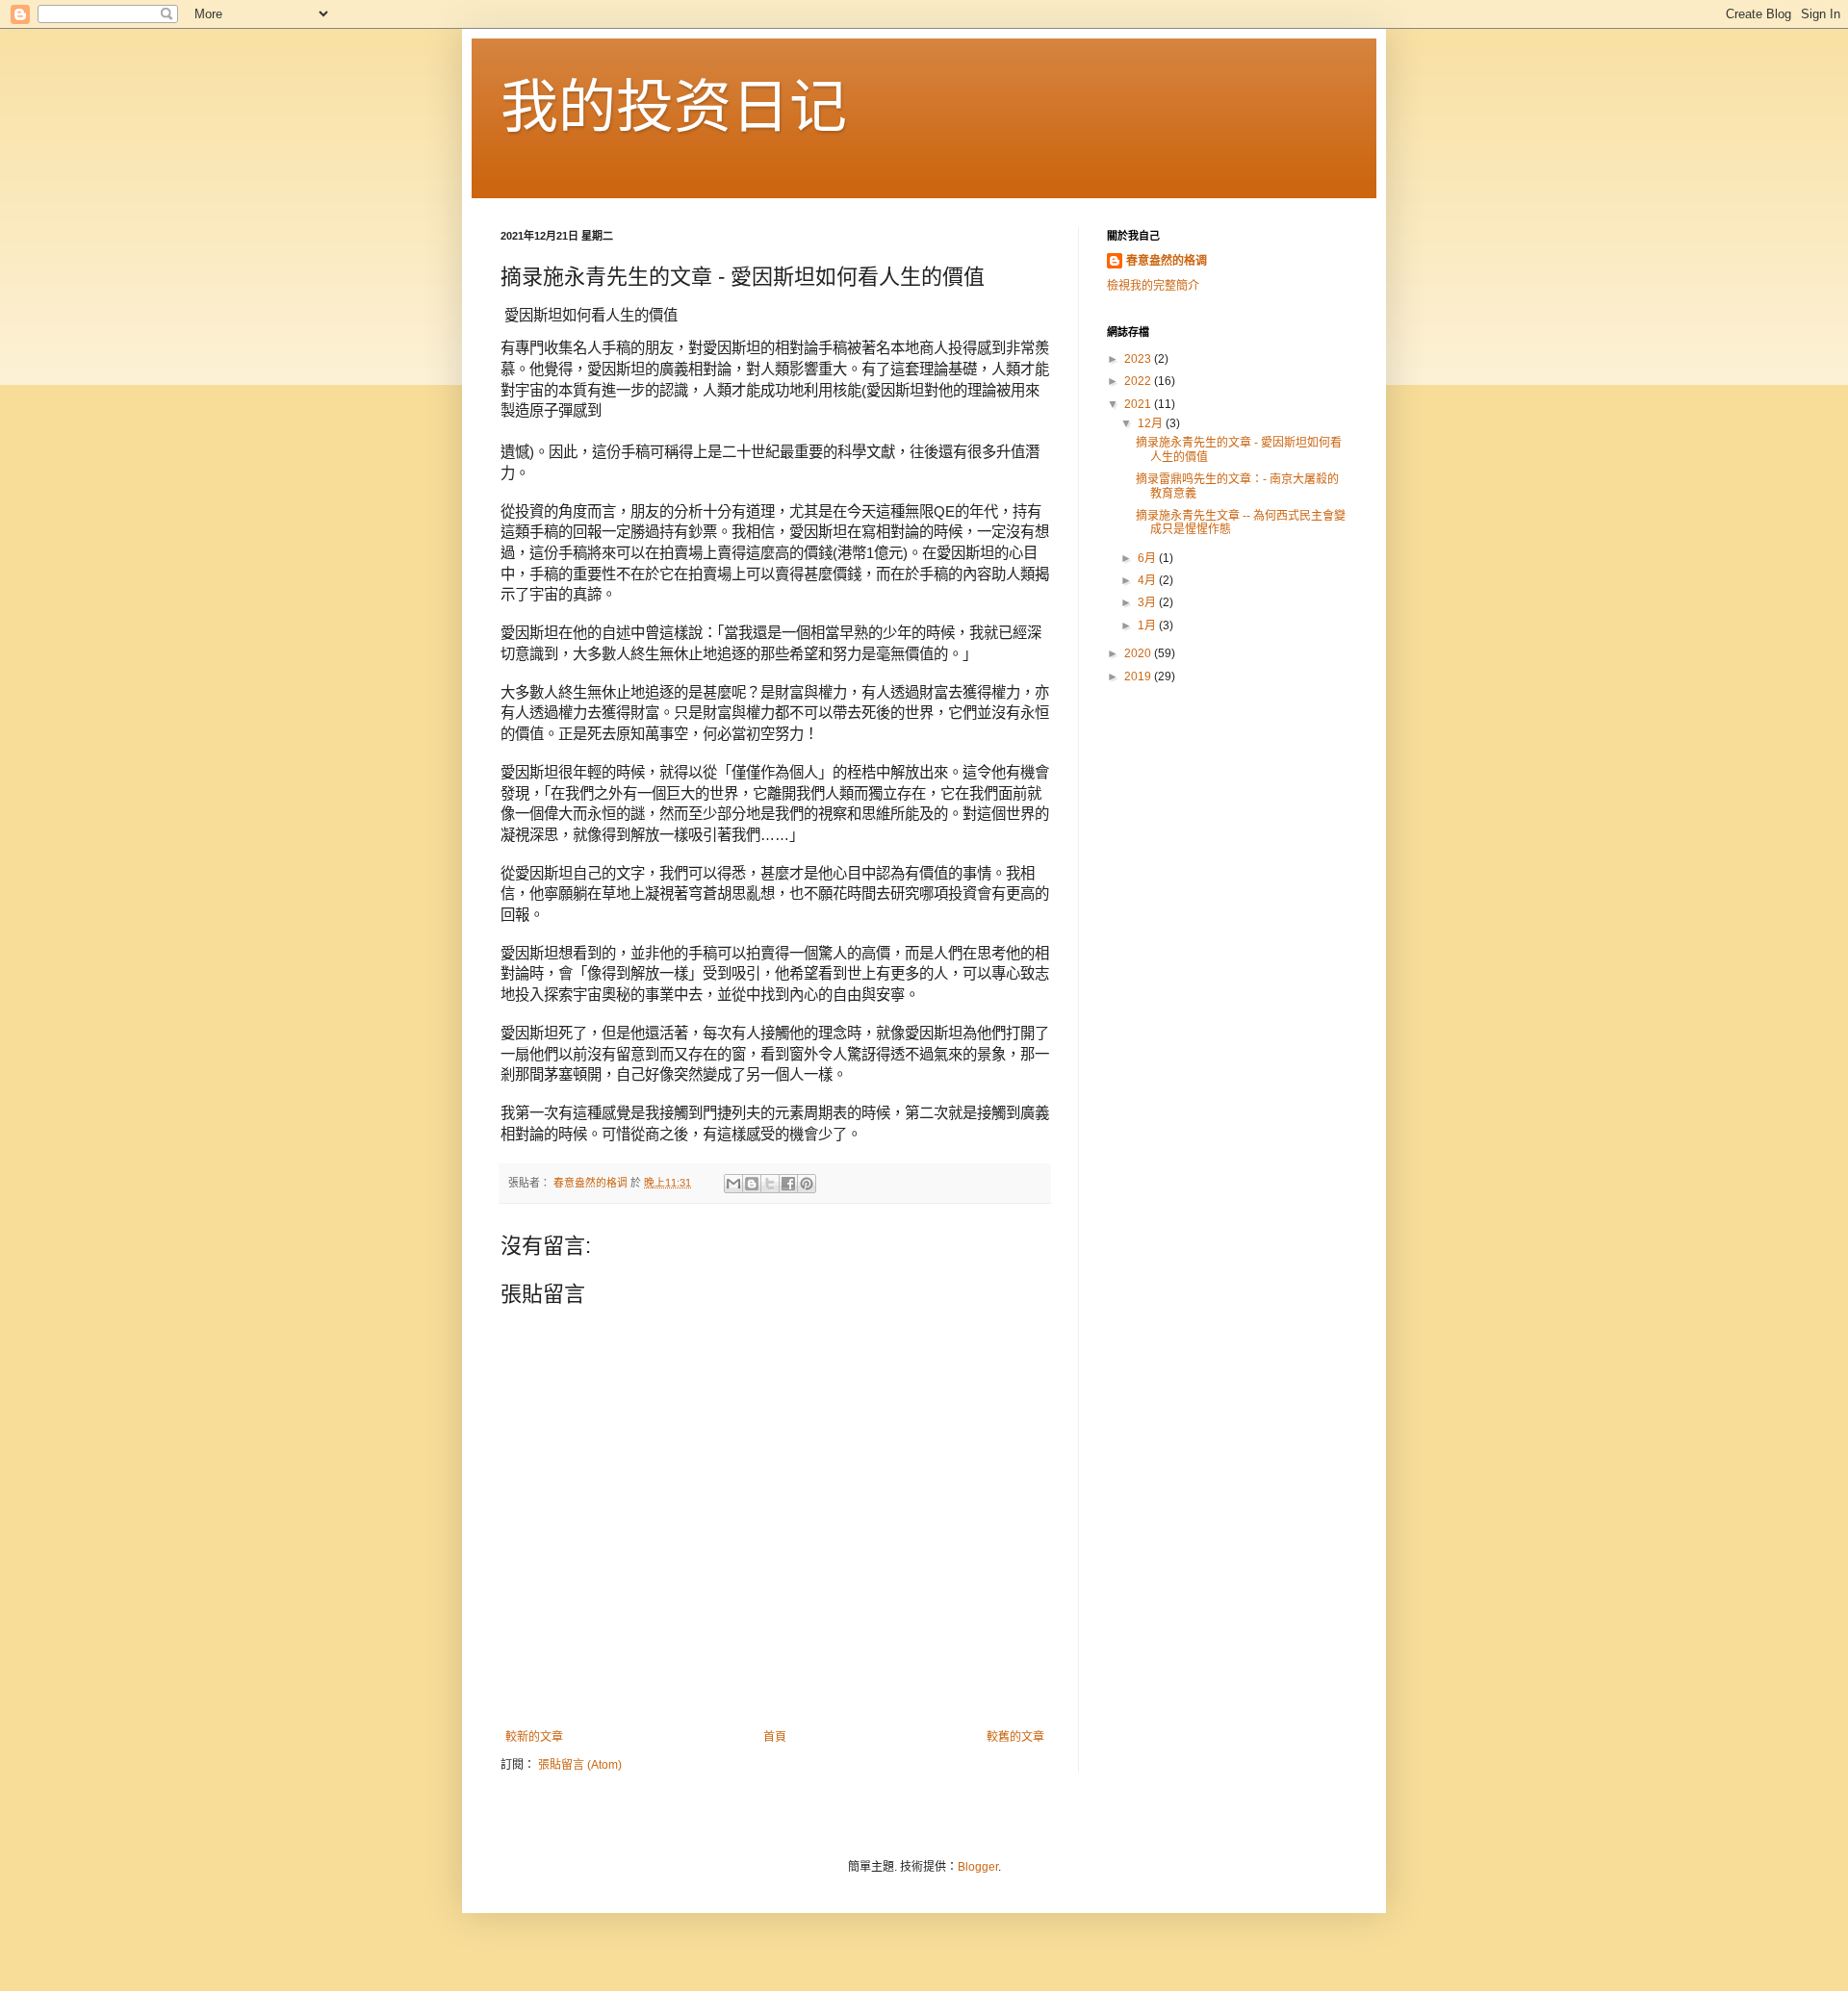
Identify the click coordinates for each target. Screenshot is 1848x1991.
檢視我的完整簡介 (1153, 286)
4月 (1148, 580)
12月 (1152, 423)
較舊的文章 (1015, 1737)
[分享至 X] (770, 1184)
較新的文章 (534, 1737)
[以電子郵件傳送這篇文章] (733, 1184)
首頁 (775, 1737)
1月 (1148, 625)
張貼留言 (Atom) (580, 1765)
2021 (1139, 404)
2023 (1139, 359)
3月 (1148, 602)
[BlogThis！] (752, 1184)
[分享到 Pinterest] (807, 1184)
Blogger (978, 1867)
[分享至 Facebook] (788, 1184)
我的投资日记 (674, 107)
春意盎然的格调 (1167, 261)
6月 (1148, 558)
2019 (1139, 676)
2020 (1139, 653)
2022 (1139, 381)
